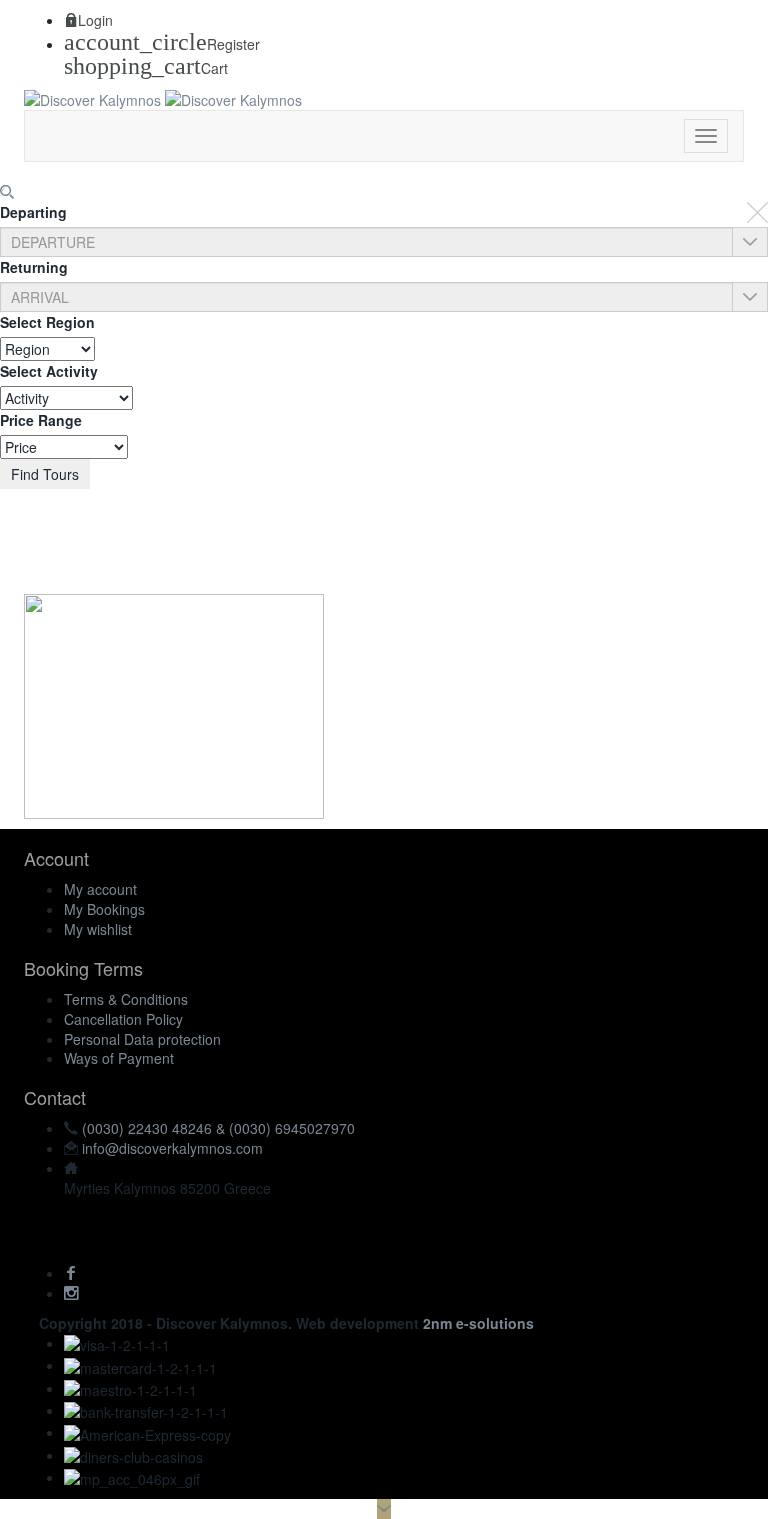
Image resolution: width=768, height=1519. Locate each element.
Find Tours (45, 474)
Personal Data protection (142, 1039)
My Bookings (104, 909)
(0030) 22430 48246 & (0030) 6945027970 (218, 1128)
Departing (33, 212)
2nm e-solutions (478, 1323)
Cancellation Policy (123, 1019)
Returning (34, 267)
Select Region (47, 322)
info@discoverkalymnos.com (172, 1148)
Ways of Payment (119, 1058)
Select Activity (49, 371)
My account (100, 889)
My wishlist (98, 929)
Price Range (41, 420)
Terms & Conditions (126, 999)
